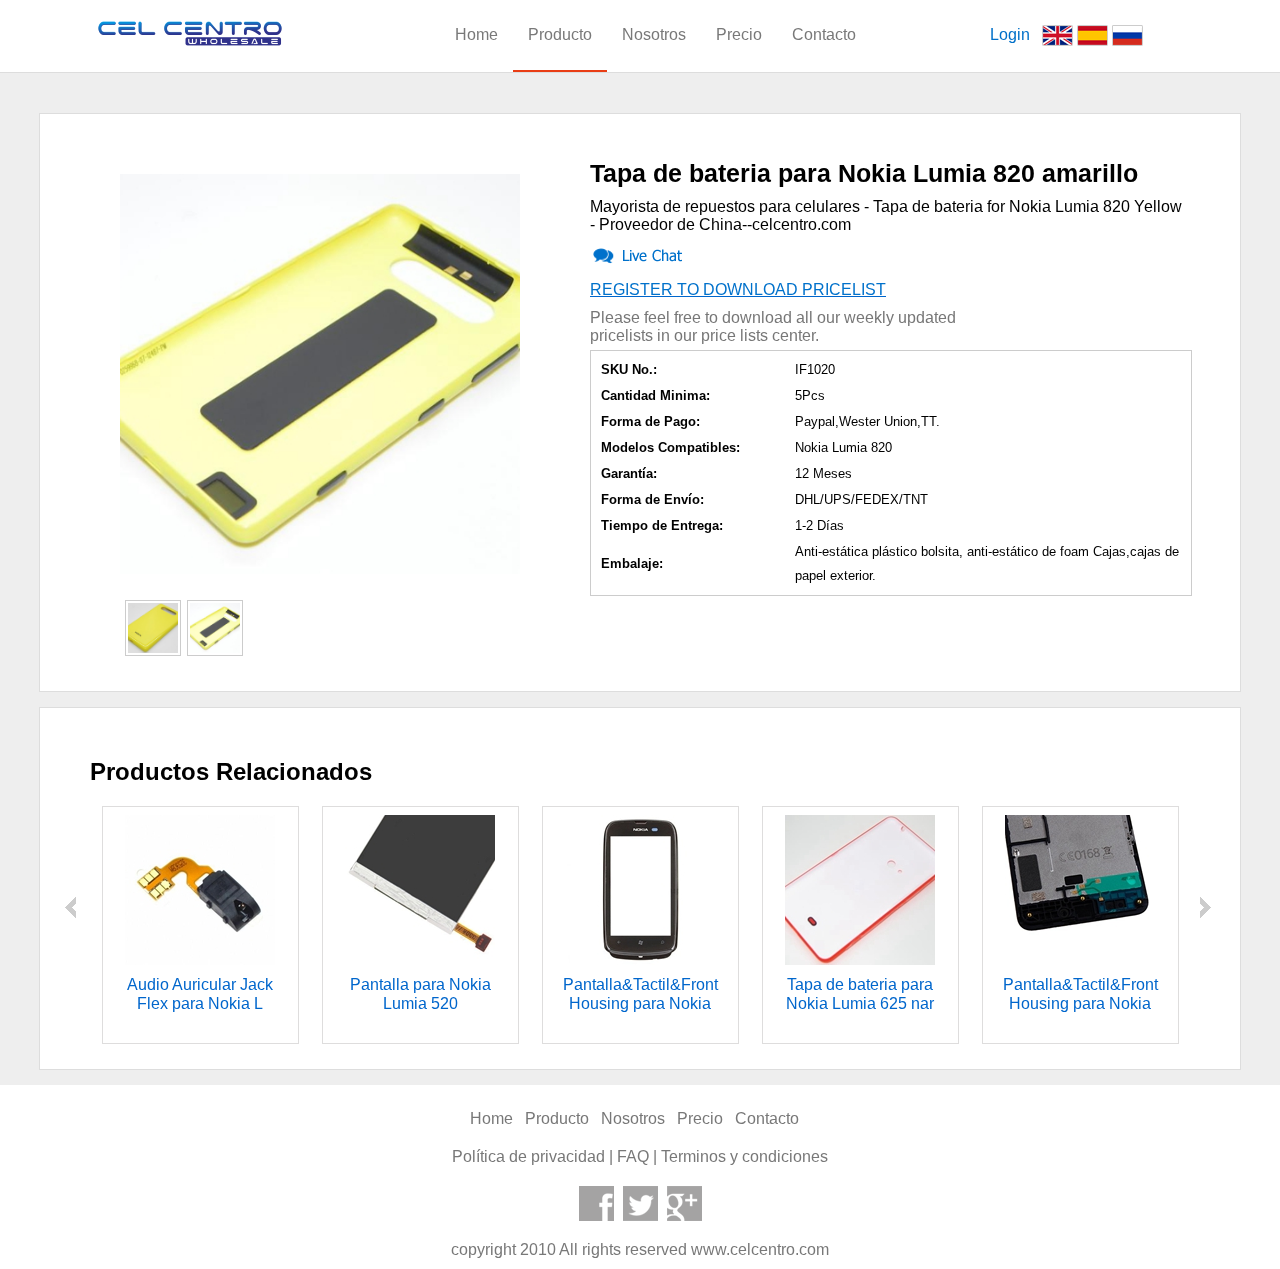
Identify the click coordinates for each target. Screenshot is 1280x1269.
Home (476, 34)
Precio (739, 34)
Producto (560, 34)
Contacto (824, 34)
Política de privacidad (528, 1156)
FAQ (633, 1156)
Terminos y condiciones (744, 1156)
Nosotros (654, 34)
